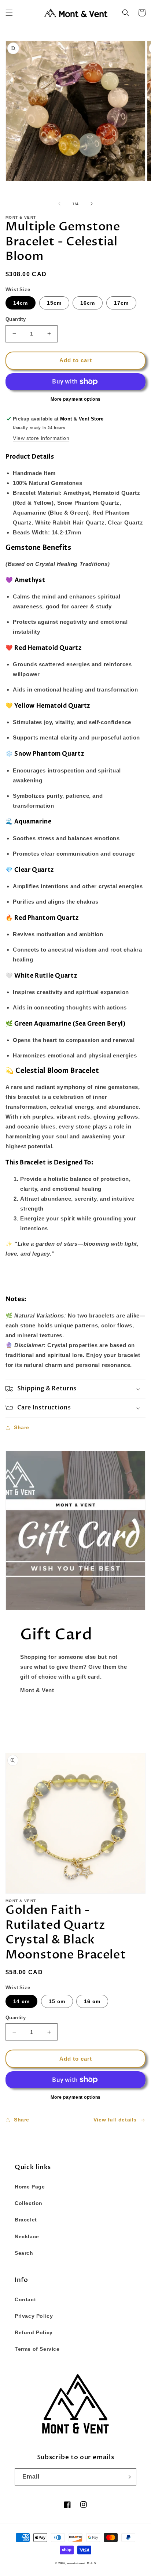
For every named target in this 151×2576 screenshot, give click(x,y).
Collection (29, 2203)
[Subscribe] (128, 2477)
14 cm (21, 2001)
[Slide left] (59, 204)
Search (24, 2253)
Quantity (16, 319)
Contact (25, 2299)
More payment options (76, 399)
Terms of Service (37, 2349)
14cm (21, 303)
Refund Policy (34, 2332)
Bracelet (26, 2220)
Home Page (30, 2187)
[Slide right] (92, 204)
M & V (92, 2563)
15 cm (57, 2001)
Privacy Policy (34, 2316)
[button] (9, 13)
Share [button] (22, 1427)
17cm (121, 303)
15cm (54, 303)
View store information (41, 438)
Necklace (27, 2236)
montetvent (76, 2563)
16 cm (92, 2001)
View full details (115, 2120)
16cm (88, 303)
